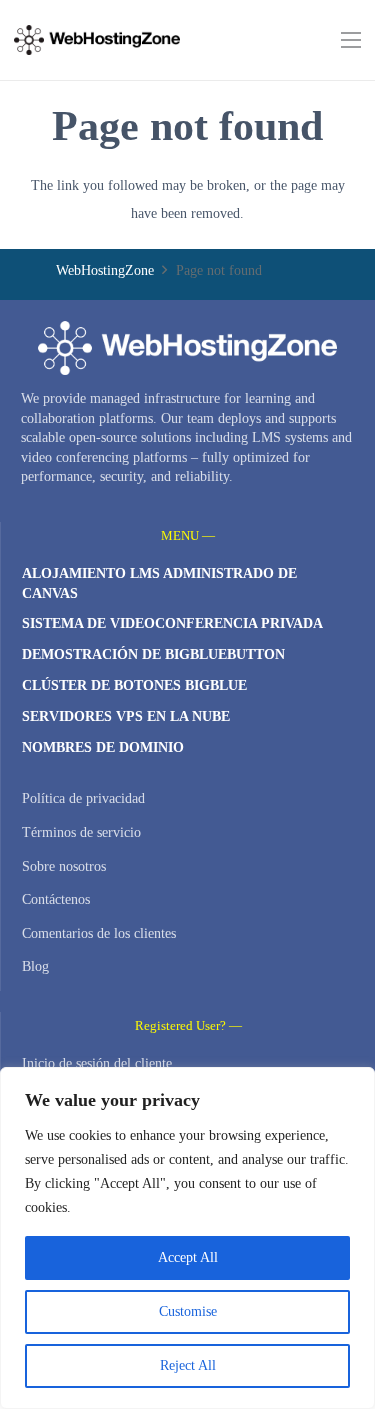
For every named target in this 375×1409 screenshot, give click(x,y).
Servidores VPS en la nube (126, 716)
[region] (187, 1238)
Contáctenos (56, 899)
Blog (35, 966)
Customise (188, 1311)
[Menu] (351, 40)
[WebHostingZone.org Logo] (97, 40)
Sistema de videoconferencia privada (172, 623)
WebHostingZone (105, 270)
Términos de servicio (81, 832)
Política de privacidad (83, 798)
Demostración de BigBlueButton (153, 654)
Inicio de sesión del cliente (97, 1063)
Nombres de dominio (103, 747)
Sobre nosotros (64, 866)
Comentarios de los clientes (99, 933)
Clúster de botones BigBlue (134, 685)
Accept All (188, 1257)
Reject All (188, 1365)
